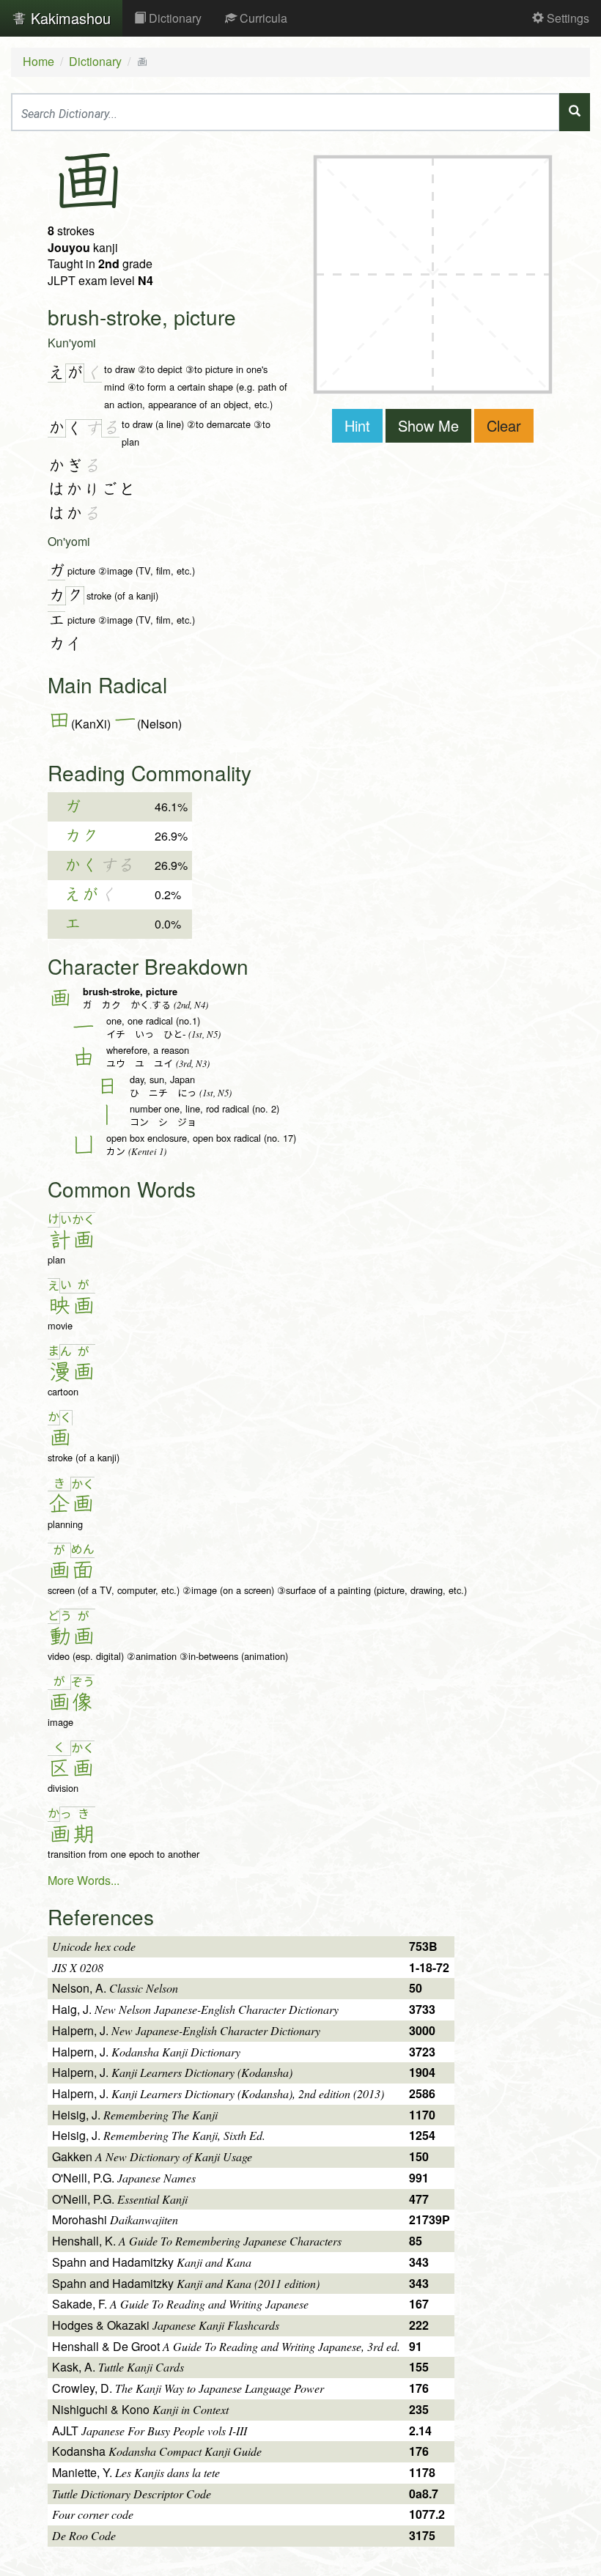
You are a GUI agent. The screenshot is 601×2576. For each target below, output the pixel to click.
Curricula (262, 18)
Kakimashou (69, 18)
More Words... (84, 1880)
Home (38, 61)
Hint (357, 425)
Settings (567, 18)
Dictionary (174, 18)
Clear (504, 425)
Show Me (428, 425)
